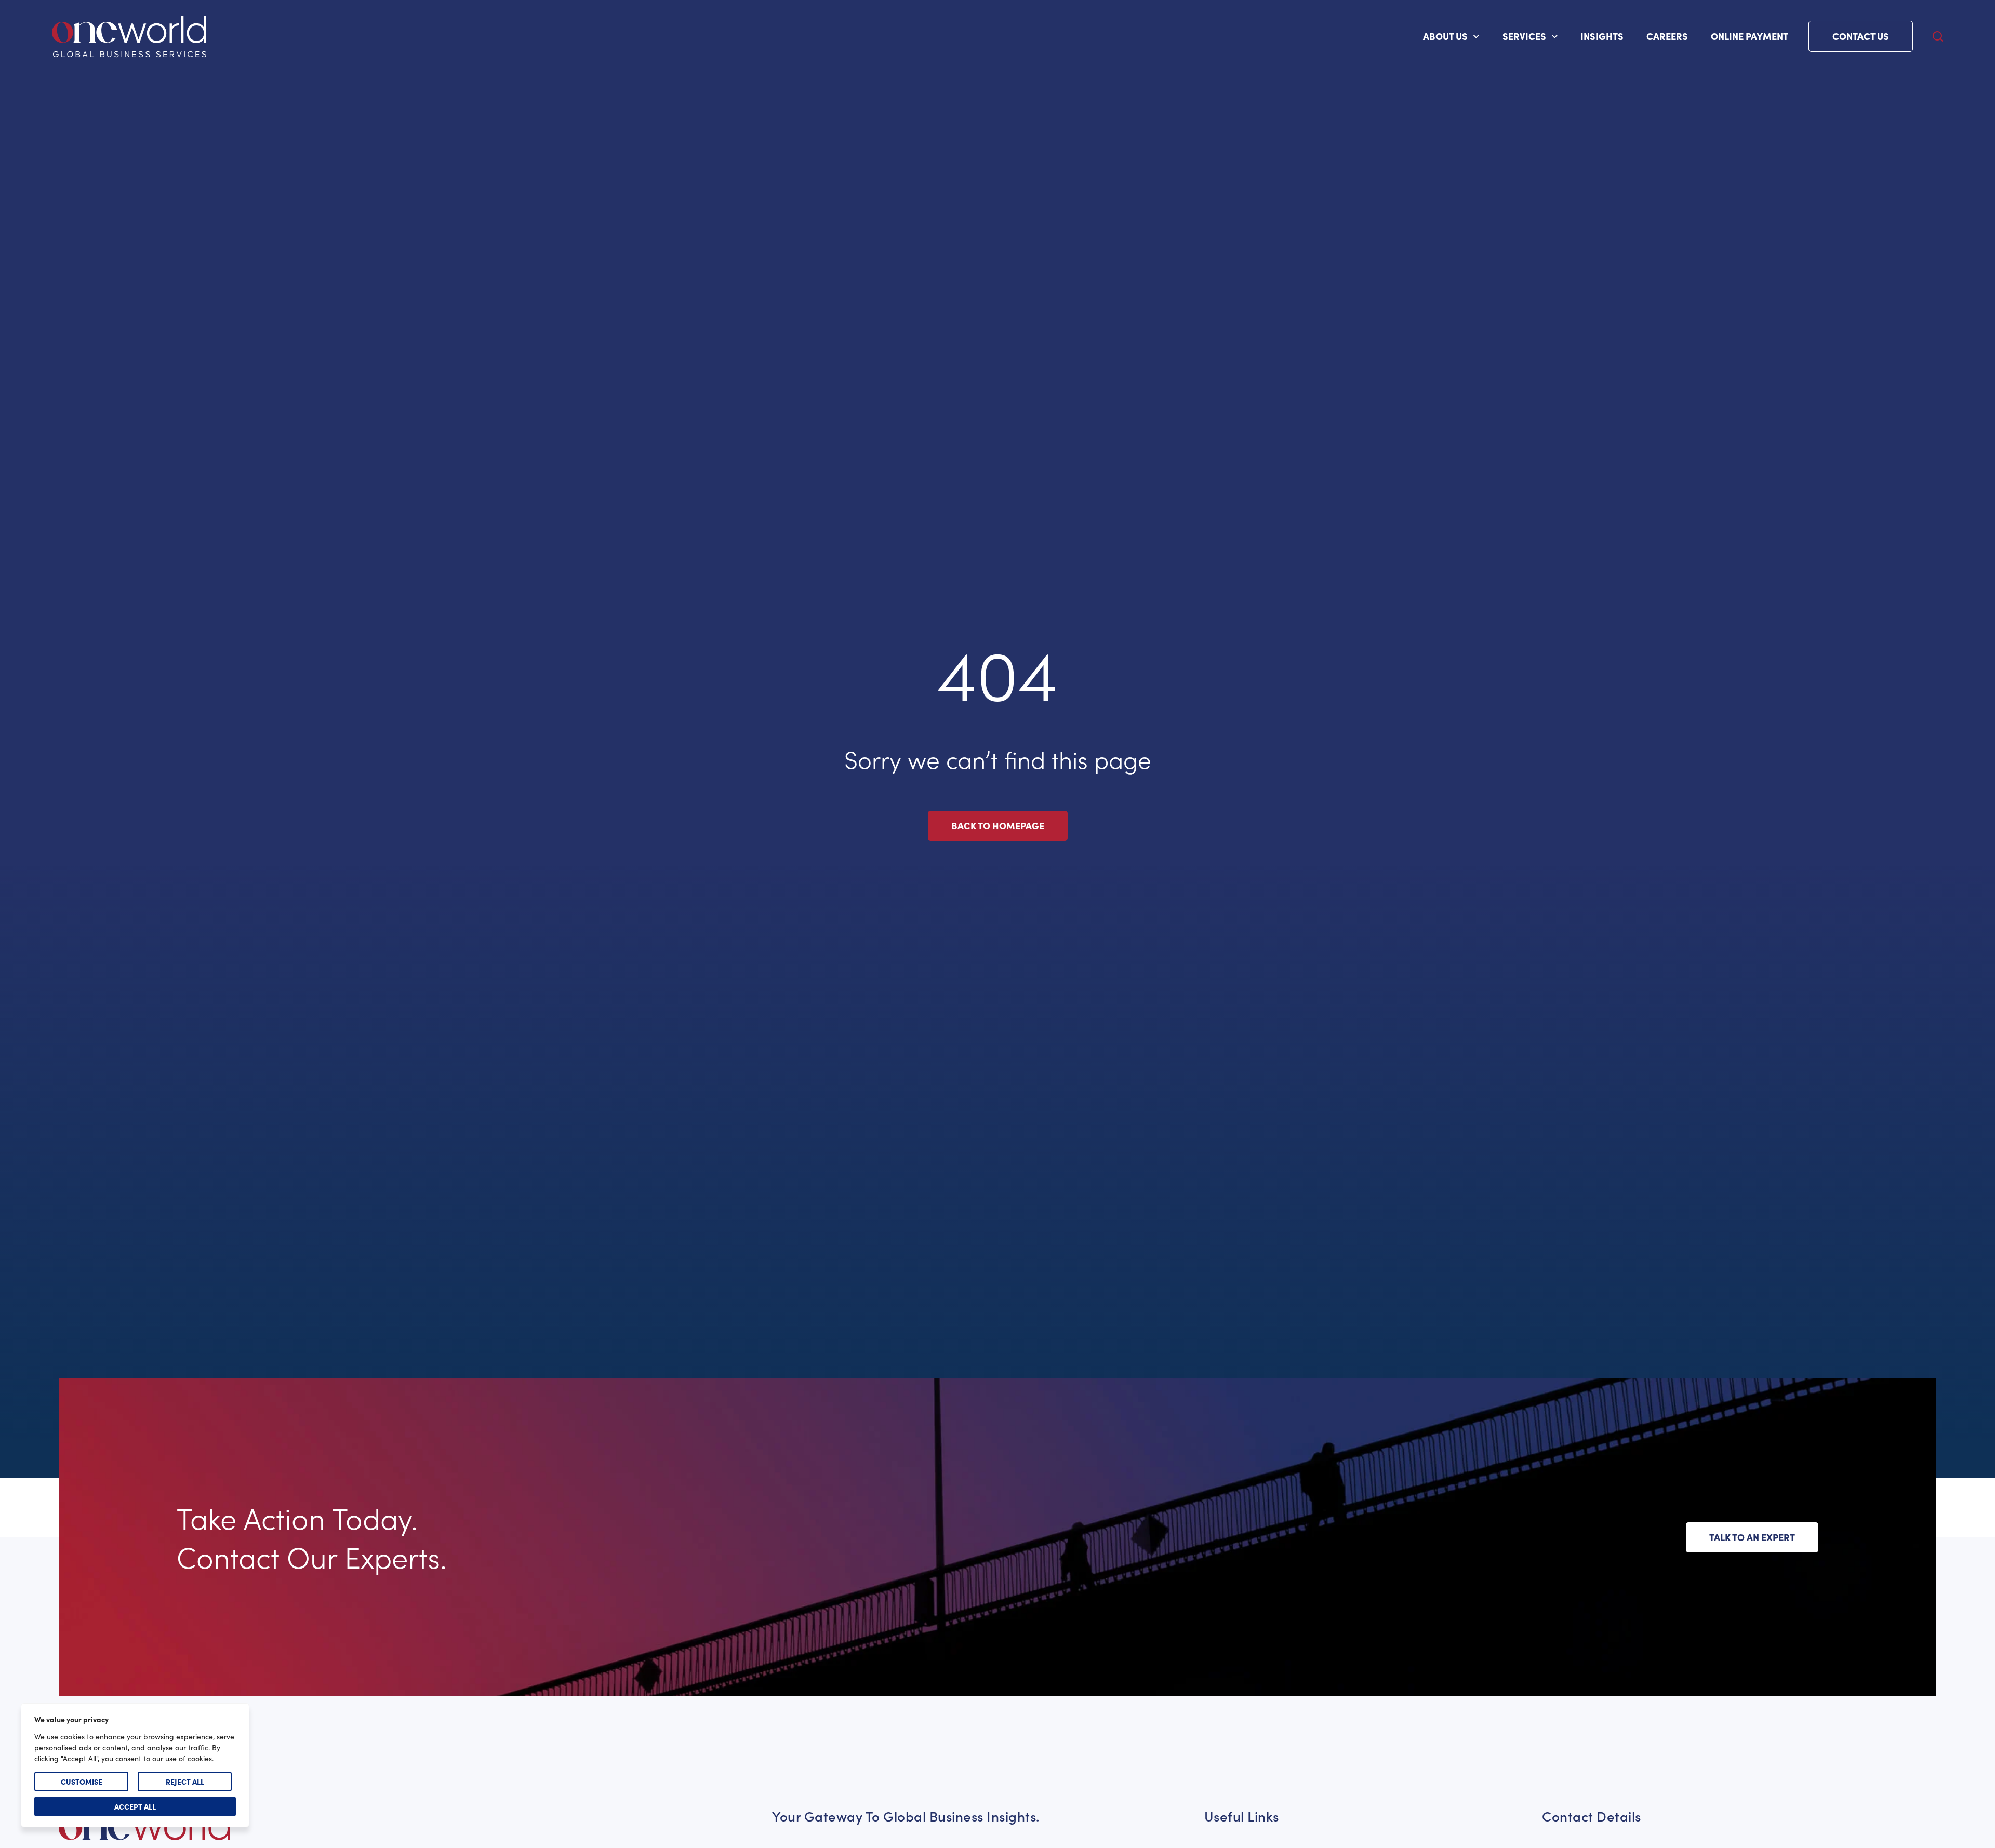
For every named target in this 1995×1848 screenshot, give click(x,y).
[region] (135, 1765)
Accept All (135, 1806)
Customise (82, 1782)
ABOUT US (1445, 36)
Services (1524, 36)
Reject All (185, 1782)
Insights (1602, 36)
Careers (1667, 36)
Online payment (1750, 36)
